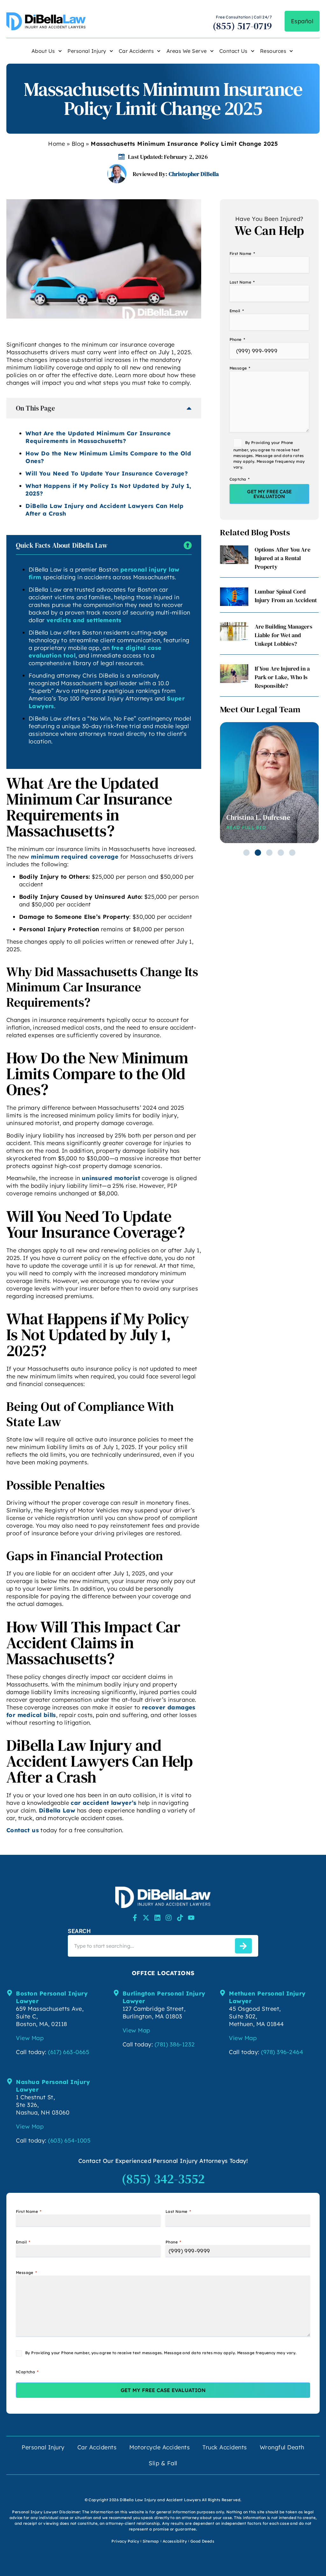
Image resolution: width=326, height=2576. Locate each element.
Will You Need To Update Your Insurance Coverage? (107, 473)
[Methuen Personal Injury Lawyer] (223, 1993)
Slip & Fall (163, 2463)
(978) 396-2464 (282, 2052)
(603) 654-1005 (69, 2140)
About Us (43, 51)
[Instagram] (169, 1918)
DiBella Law (57, 1810)
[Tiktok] (180, 1918)
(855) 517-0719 (242, 26)
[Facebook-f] (135, 1918)
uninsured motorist (111, 1178)
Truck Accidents (225, 2447)
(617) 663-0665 (69, 2052)
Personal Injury (87, 51)
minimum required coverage (75, 857)
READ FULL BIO (246, 827)
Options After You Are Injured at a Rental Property (283, 558)
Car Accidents (136, 51)
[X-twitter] (146, 1918)
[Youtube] (191, 1918)
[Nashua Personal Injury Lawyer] (10, 2081)
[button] (246, 853)
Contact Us (234, 51)
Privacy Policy (125, 2541)
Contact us (23, 1830)
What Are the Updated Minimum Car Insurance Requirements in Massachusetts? (98, 437)
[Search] (243, 1946)
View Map (30, 2038)
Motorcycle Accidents (159, 2447)
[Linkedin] (157, 1918)
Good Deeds (202, 2541)
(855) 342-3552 (163, 2179)
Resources (273, 51)
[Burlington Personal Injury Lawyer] (116, 1993)
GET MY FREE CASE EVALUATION (269, 494)
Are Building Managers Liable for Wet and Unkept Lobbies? (283, 635)
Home (57, 144)
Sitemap (151, 2541)
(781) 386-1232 (175, 2044)
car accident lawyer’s (103, 1803)
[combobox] (150, 1946)
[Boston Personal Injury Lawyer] (10, 1993)
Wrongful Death (282, 2447)
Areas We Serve (187, 51)
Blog (78, 144)
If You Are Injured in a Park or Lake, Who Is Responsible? (282, 677)
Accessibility (175, 2541)
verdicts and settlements (84, 620)
